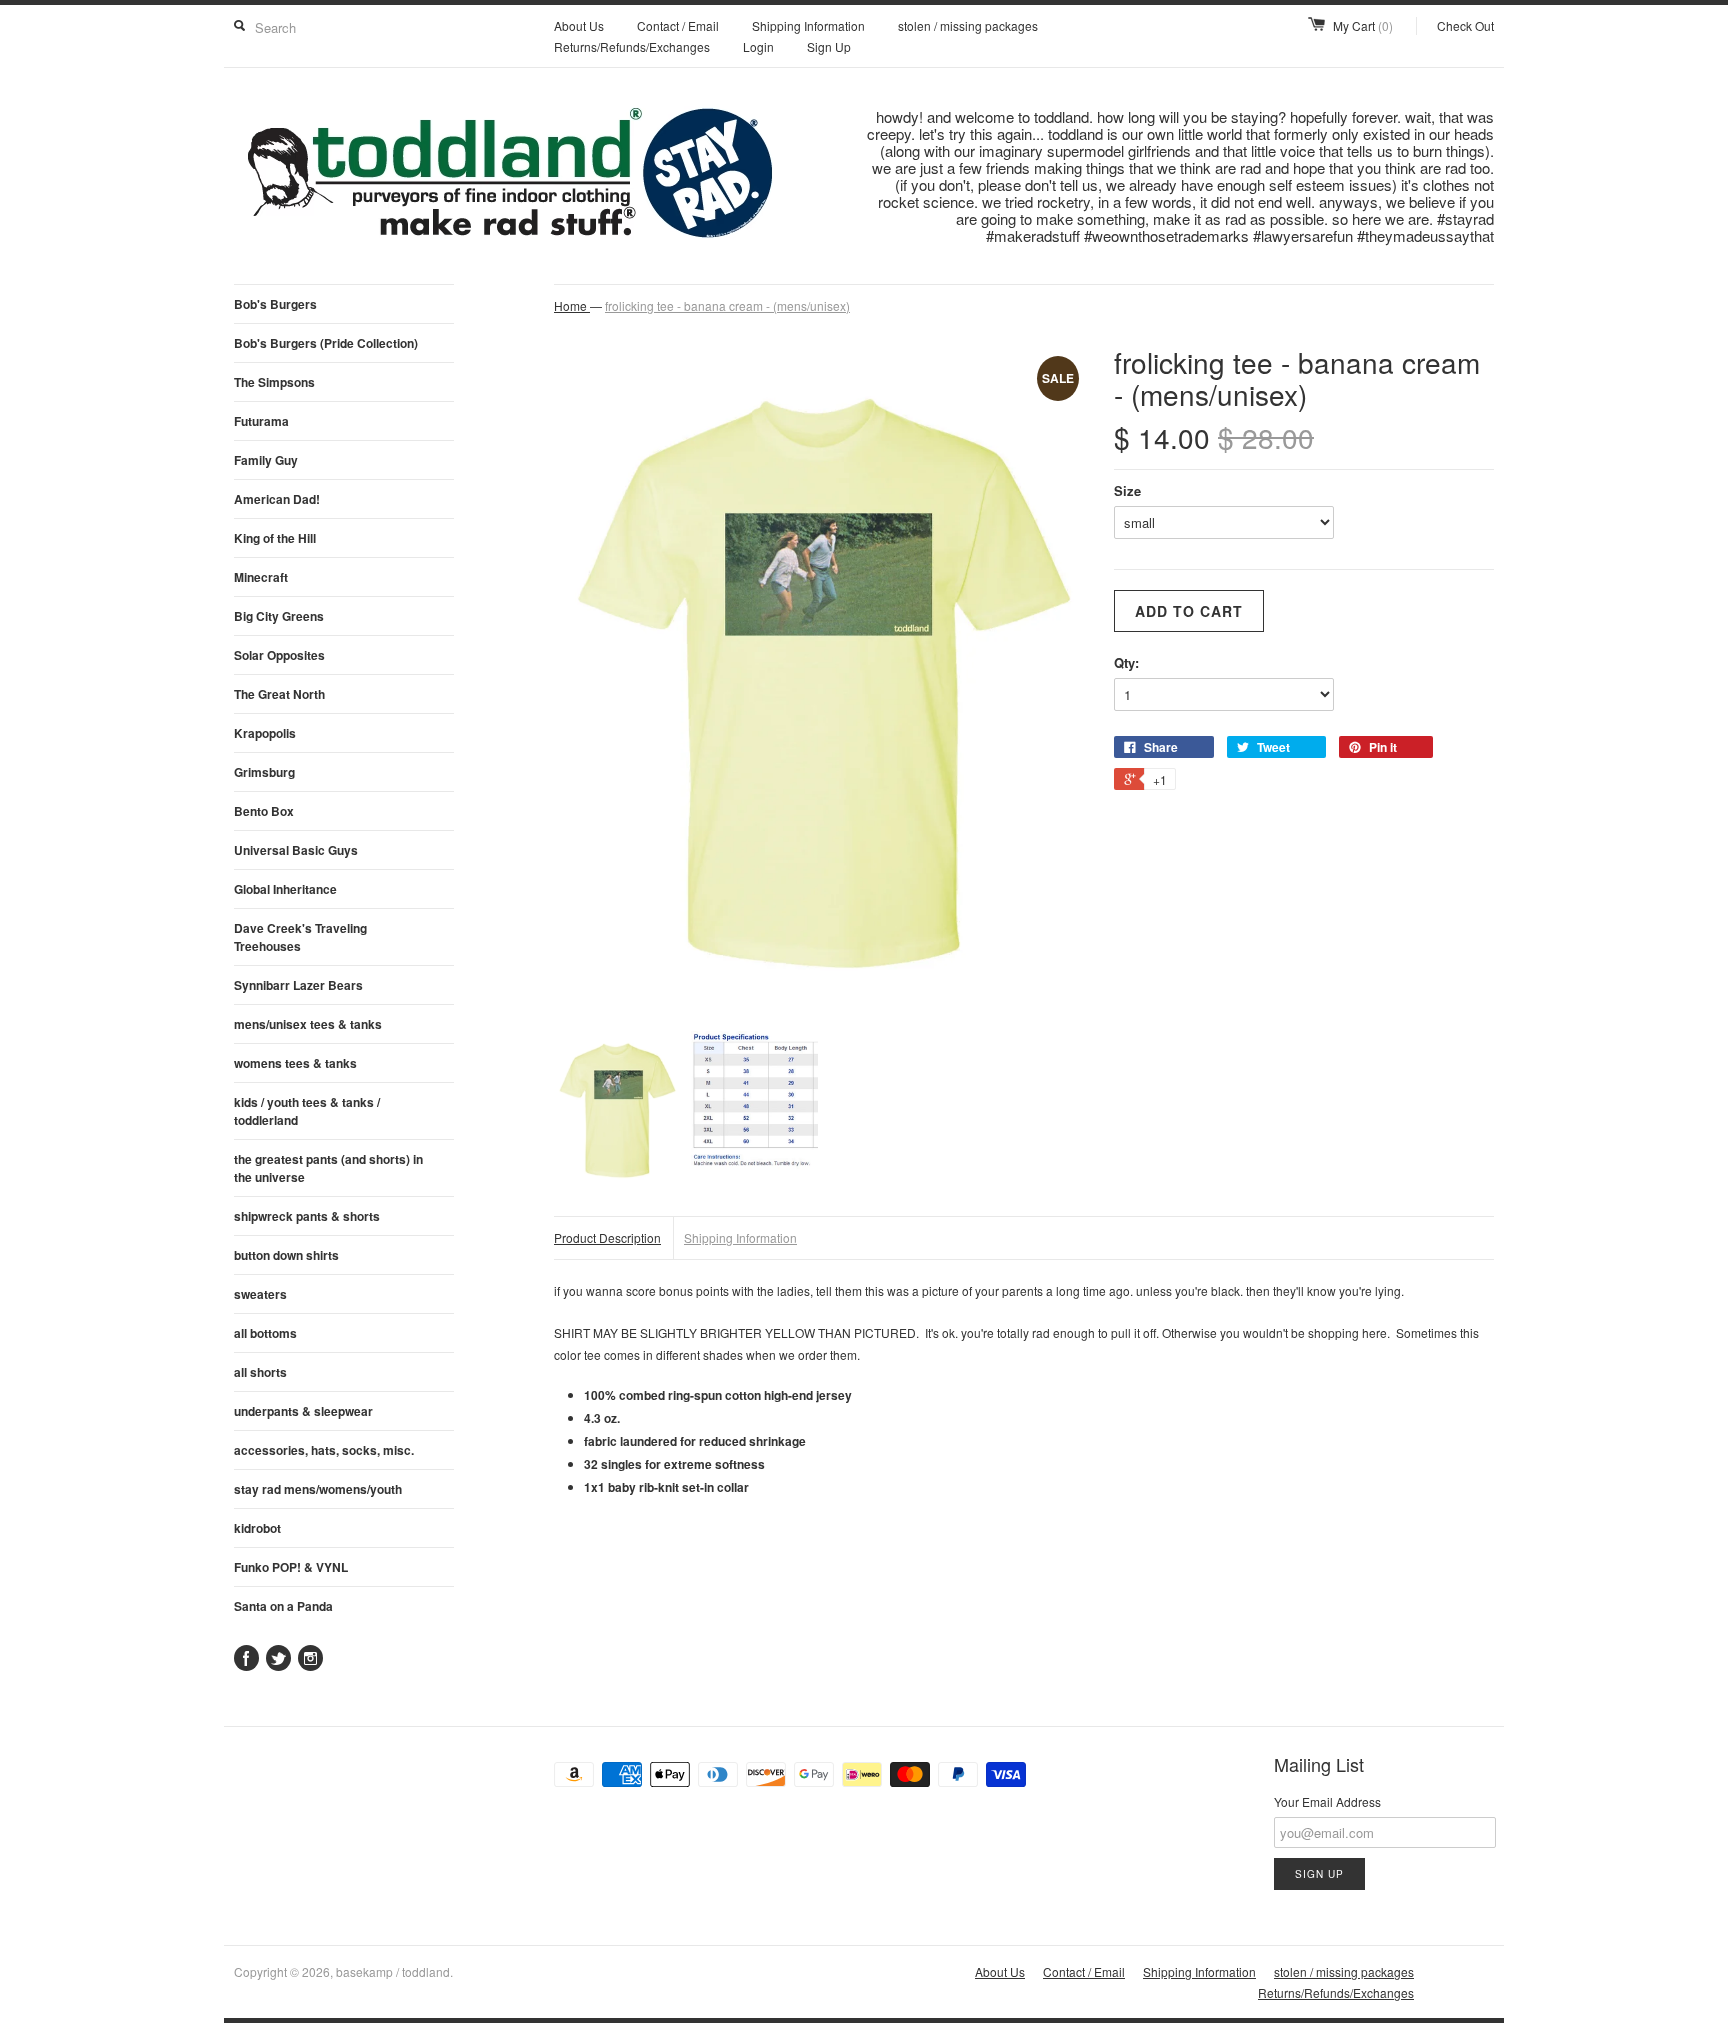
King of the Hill (275, 538)
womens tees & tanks (295, 1063)
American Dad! (277, 499)
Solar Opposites (279, 655)
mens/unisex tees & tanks (308, 1024)
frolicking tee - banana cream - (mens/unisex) (727, 305)
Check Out (1465, 25)
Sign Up (829, 46)
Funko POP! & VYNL (291, 1567)
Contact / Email (678, 25)
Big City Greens (279, 616)
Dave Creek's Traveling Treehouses (300, 937)
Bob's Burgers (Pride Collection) (326, 343)
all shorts (260, 1372)
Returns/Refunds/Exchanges (632, 46)
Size (1127, 490)
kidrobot (257, 1528)
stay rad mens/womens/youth (318, 1489)
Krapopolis (265, 733)
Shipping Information (808, 25)
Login (758, 46)
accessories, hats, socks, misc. (324, 1450)
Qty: (1126, 662)
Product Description (607, 1237)
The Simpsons (274, 382)
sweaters (260, 1294)
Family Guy (266, 460)
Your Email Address (1327, 1801)
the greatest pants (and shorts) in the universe (328, 1168)
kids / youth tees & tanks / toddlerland (307, 1111)
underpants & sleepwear (303, 1411)
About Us (579, 25)
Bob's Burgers (275, 304)
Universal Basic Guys (296, 850)
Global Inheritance (285, 889)
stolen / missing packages (968, 25)
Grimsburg (264, 772)
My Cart (1363, 25)
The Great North (279, 694)
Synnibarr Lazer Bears (298, 985)
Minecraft (261, 577)
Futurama (261, 421)
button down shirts (286, 1255)
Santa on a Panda (283, 1606)
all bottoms (265, 1333)
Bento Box (264, 811)
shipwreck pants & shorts (307, 1216)
